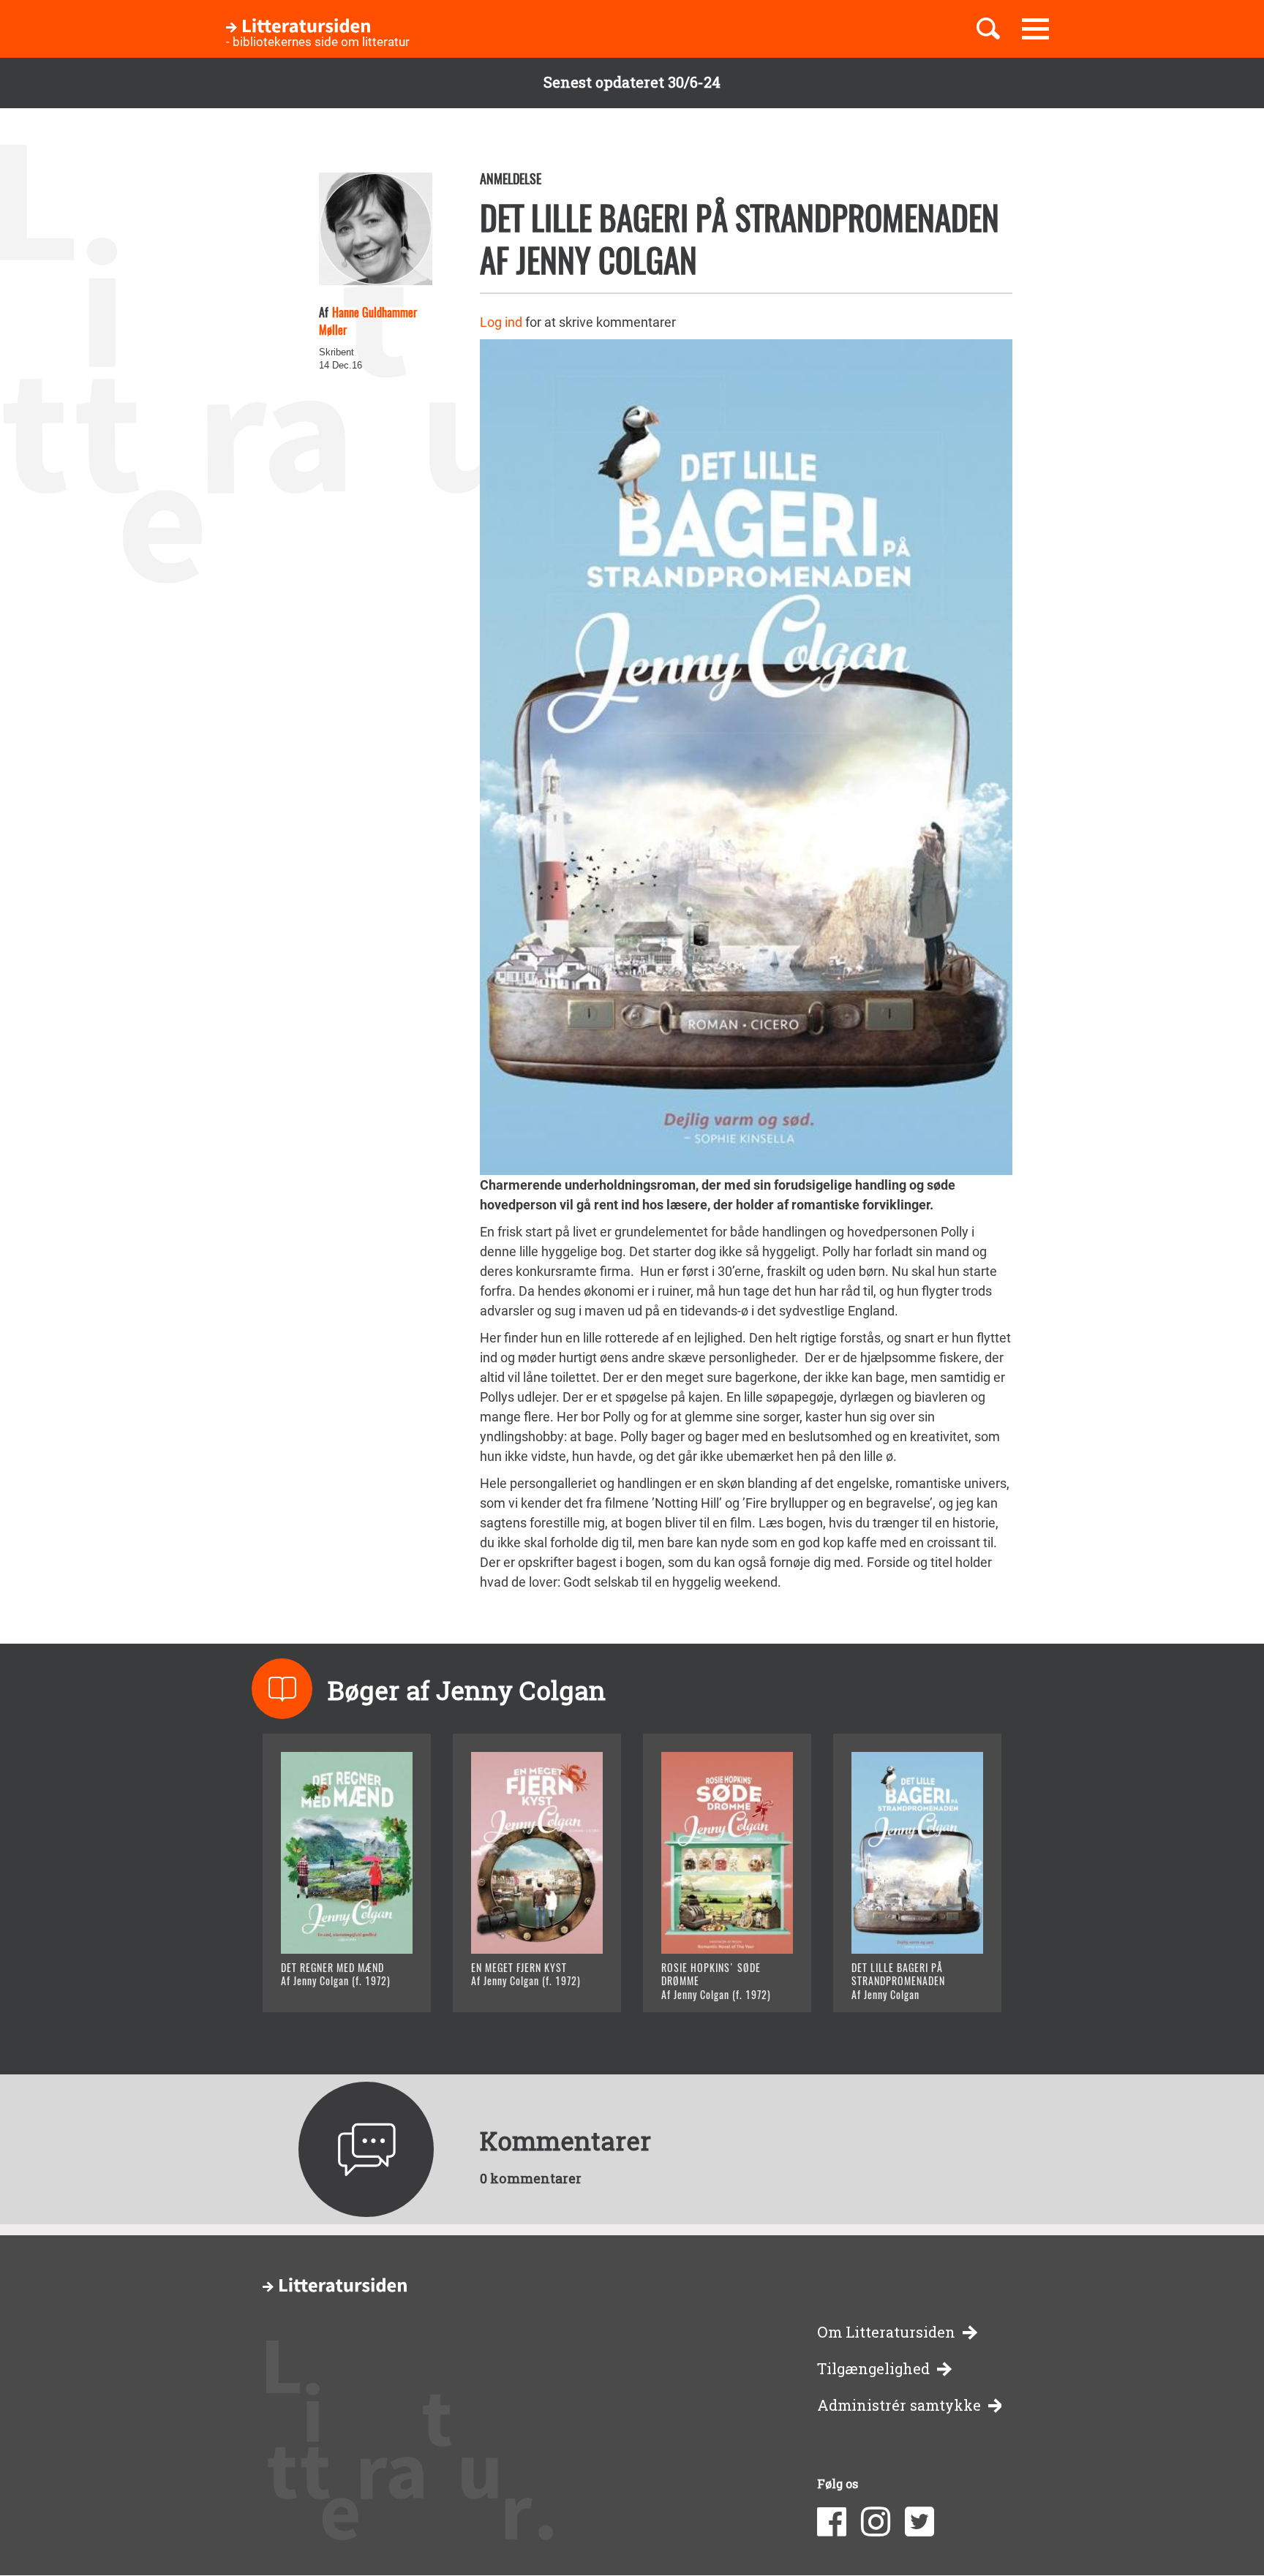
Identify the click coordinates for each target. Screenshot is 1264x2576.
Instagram (876, 2522)
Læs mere (329, 1983)
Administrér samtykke (899, 2405)
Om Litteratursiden (886, 2332)
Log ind (501, 322)
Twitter (919, 2522)
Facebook (832, 2522)
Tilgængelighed (873, 2369)
